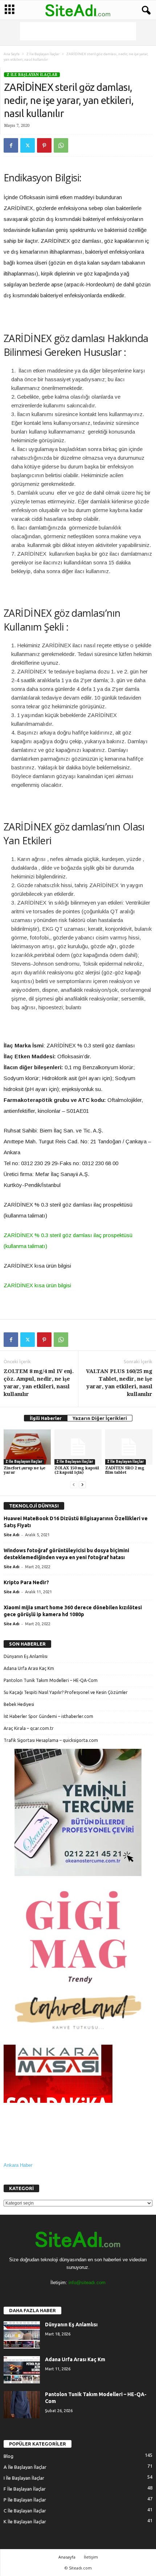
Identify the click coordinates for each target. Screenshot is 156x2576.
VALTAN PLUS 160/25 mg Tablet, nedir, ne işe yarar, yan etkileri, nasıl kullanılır (119, 1383)
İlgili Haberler (46, 1418)
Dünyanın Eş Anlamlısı (26, 1656)
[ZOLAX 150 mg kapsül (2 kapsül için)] (78, 1447)
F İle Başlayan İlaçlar (25, 2489)
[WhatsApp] (61, 145)
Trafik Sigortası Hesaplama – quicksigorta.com (51, 1740)
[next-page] (82, 1485)
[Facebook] (11, 145)
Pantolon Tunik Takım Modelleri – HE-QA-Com (51, 1680)
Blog (9, 2456)
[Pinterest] (44, 145)
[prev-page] (74, 1485)
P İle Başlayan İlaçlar (25, 2500)
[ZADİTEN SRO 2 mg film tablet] (129, 1447)
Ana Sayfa (12, 54)
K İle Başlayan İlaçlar (25, 2521)
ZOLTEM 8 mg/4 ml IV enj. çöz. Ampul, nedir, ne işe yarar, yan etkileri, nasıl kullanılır (39, 1383)
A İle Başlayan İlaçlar (25, 2467)
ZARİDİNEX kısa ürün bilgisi (37, 1285)
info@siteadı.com (87, 2283)
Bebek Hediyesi (19, 1704)
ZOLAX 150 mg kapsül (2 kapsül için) (77, 1470)
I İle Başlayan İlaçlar (24, 2478)
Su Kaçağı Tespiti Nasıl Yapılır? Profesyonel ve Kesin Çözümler (66, 1692)
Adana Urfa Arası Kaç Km (29, 1668)
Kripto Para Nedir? (26, 1582)
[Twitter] (28, 145)
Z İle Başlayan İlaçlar (43, 54)
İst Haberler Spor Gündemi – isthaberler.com (48, 1716)
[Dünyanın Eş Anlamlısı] (22, 2335)
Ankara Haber (18, 2165)
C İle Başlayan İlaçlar (25, 2511)
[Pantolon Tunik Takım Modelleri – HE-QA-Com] (22, 2405)
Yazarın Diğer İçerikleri (100, 1418)
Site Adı (11, 1535)
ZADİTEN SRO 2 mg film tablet (125, 1470)
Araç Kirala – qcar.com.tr (29, 1728)
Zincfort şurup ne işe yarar (24, 1470)
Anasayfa (67, 2557)
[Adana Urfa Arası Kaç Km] (22, 2370)
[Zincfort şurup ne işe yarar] (27, 1447)
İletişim (91, 2557)
